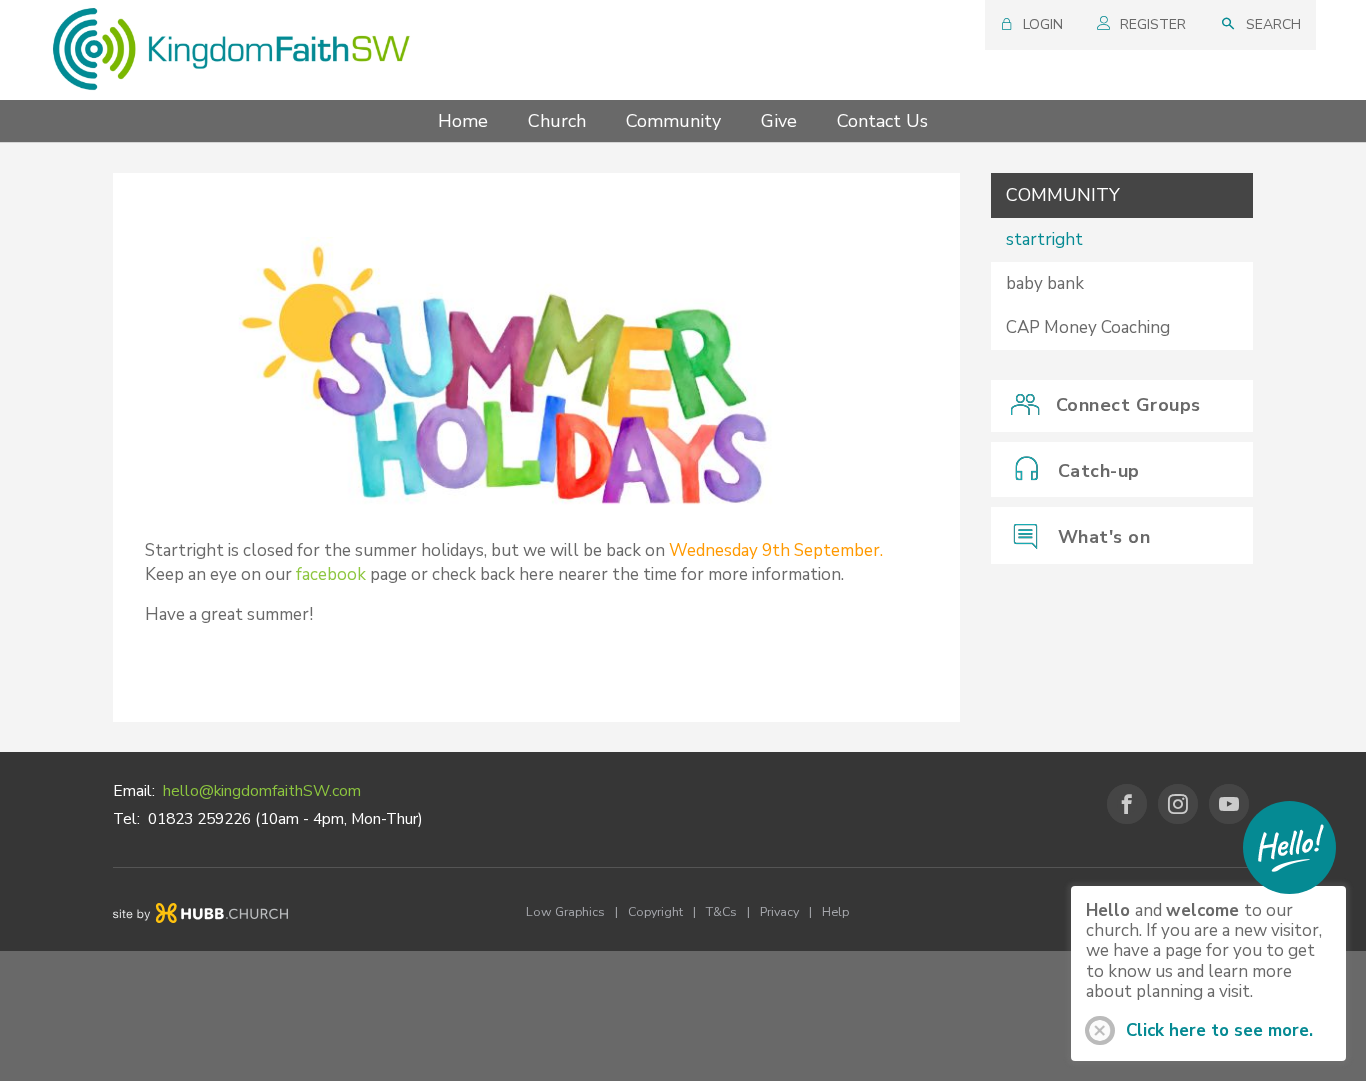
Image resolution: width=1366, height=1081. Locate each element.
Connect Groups (1128, 405)
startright (1044, 239)
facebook (331, 574)
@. (262, 791)
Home (463, 121)
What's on (1104, 537)
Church (557, 121)
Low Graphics (565, 911)
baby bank (1045, 283)
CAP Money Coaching (1088, 327)
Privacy (779, 911)
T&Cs (721, 911)
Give (779, 121)
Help (835, 911)
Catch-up (1099, 471)
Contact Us (882, 121)
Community (673, 121)
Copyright (655, 911)
